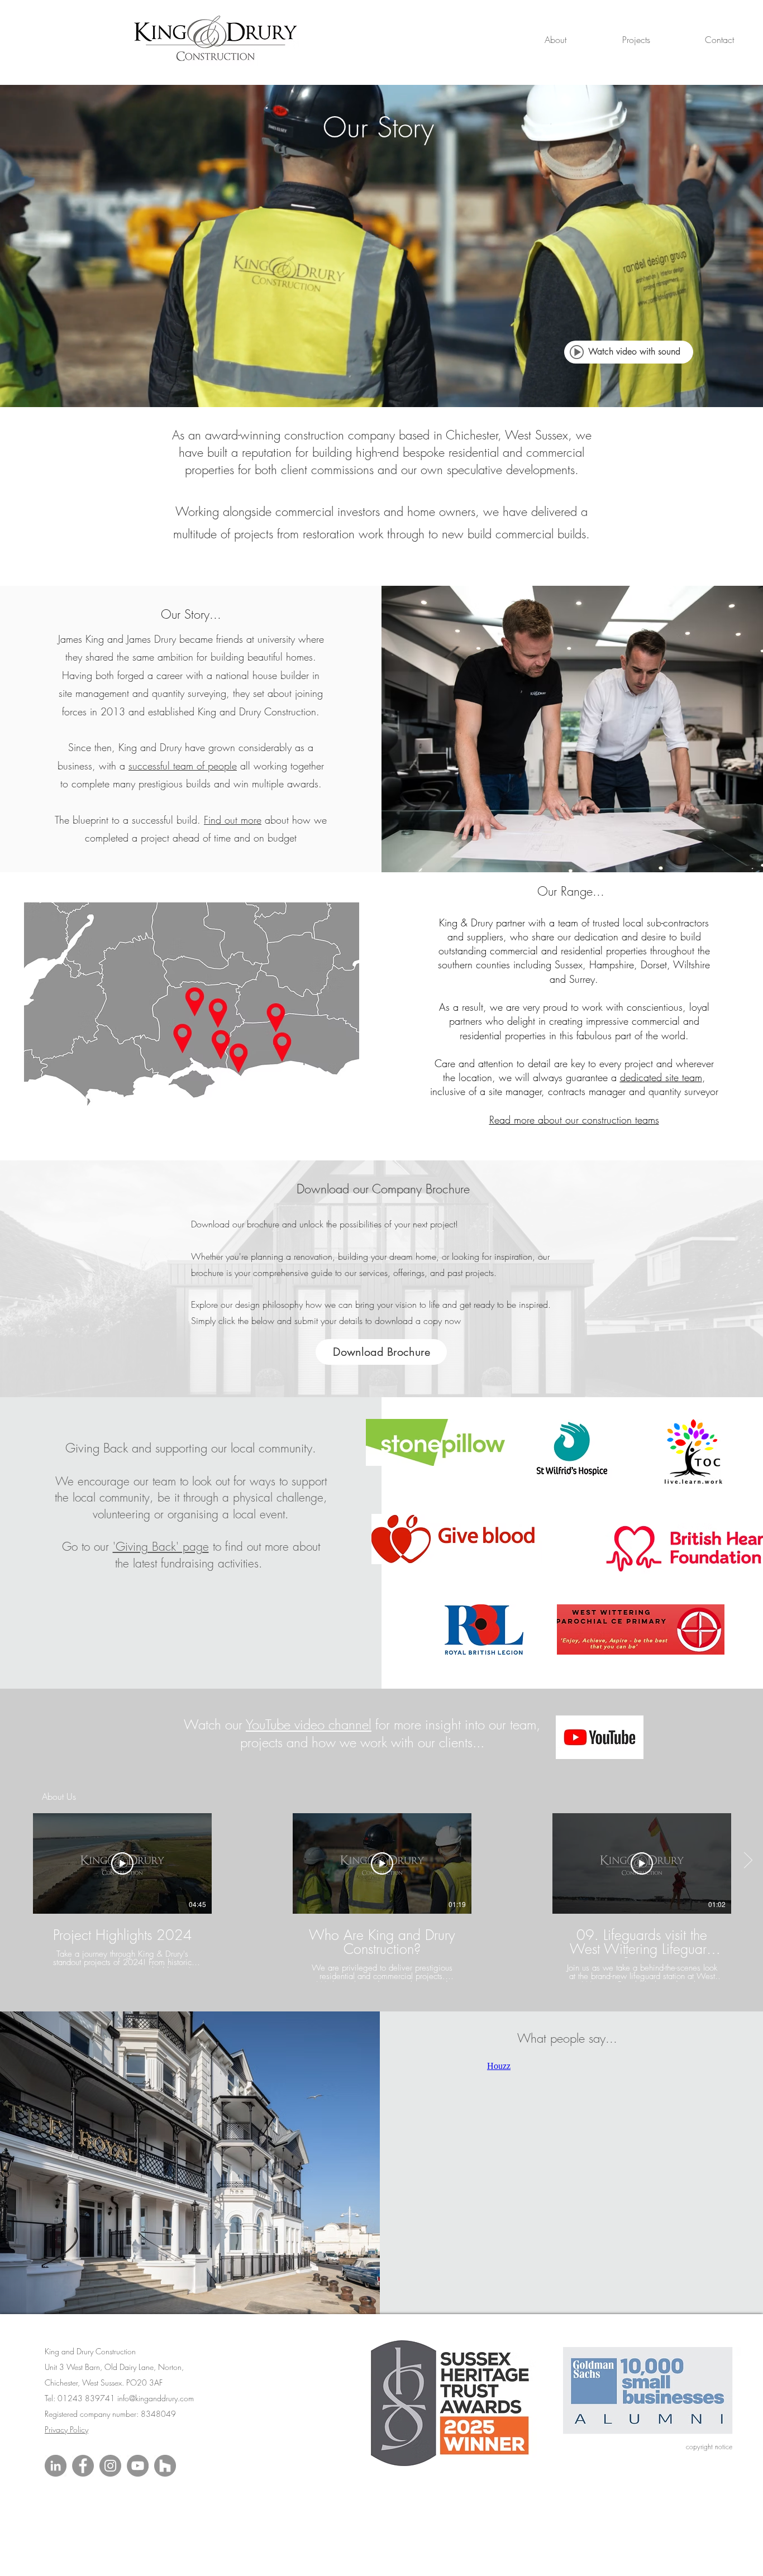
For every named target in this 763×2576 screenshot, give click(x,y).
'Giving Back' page (161, 1547)
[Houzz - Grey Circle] (165, 2466)
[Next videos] (748, 1861)
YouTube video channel (309, 1724)
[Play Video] (122, 1863)
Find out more (233, 820)
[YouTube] (138, 2466)
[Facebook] (83, 2466)
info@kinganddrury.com (156, 2398)
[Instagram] (110, 2466)
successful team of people (183, 766)
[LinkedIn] (56, 2466)
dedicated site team (661, 1077)
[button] (533, 40)
